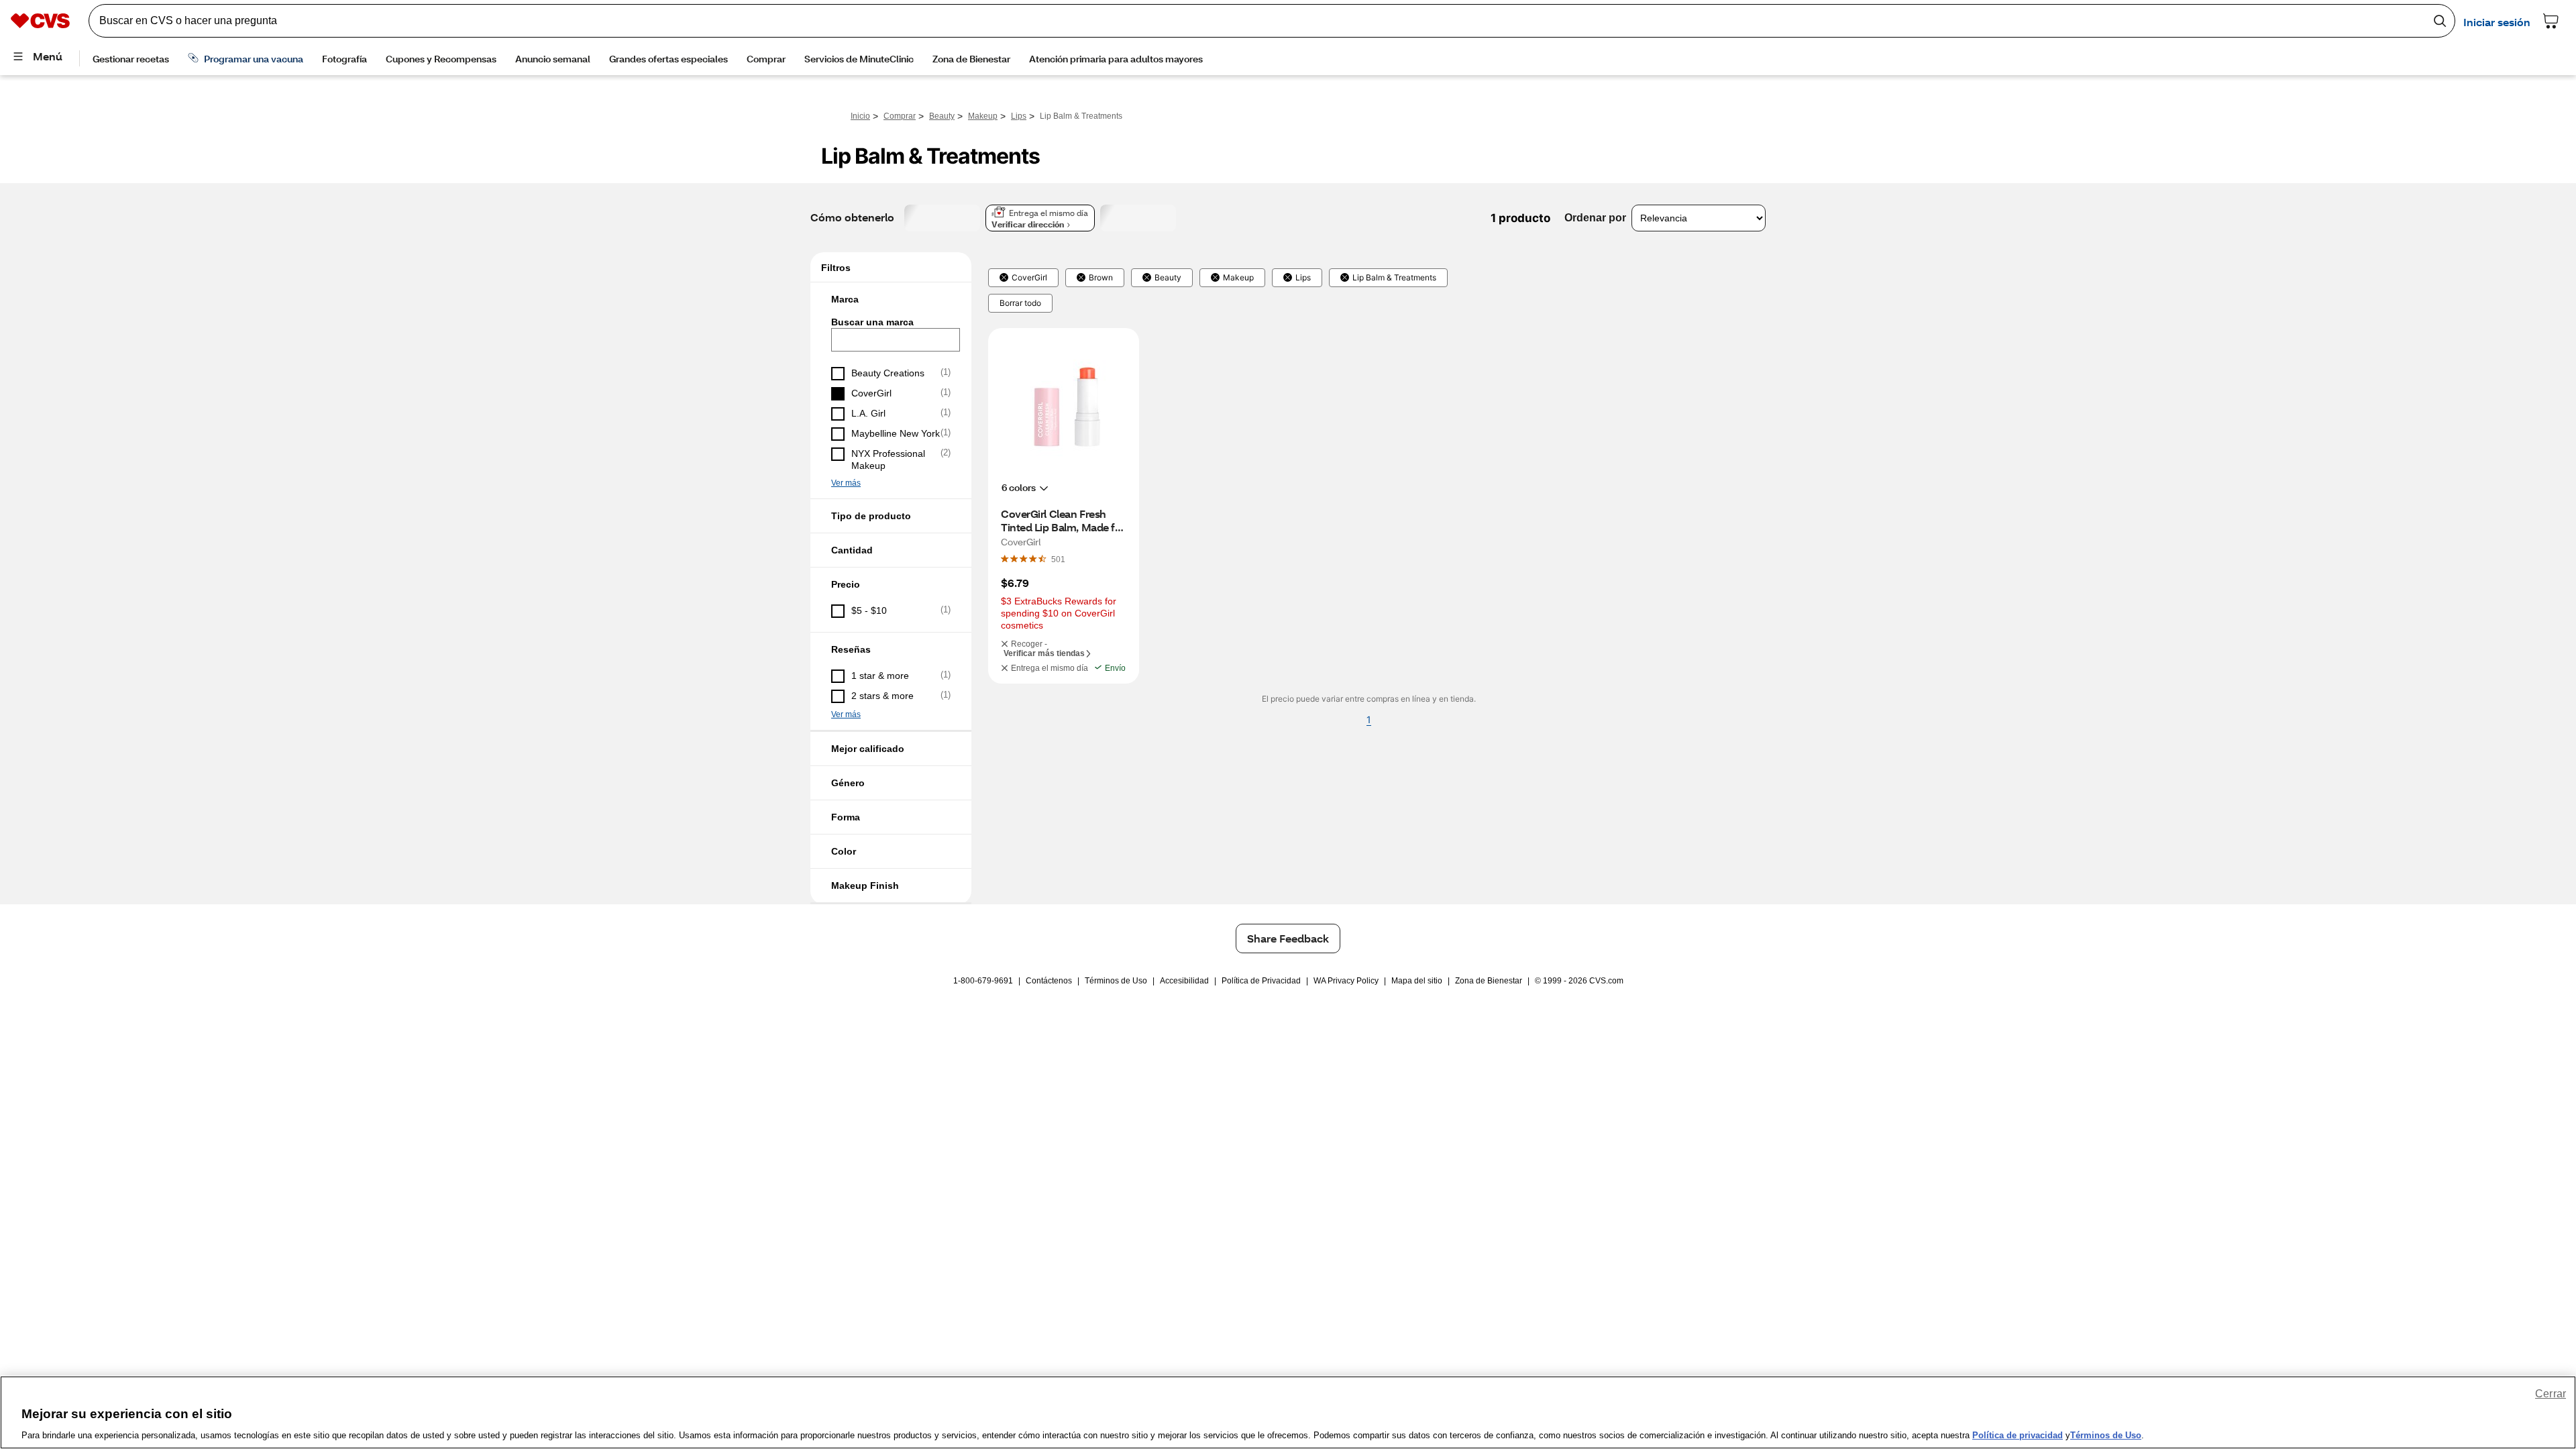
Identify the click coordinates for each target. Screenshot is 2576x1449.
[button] (891, 299)
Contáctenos (1049, 981)
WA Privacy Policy (1346, 981)
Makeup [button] (1238, 278)
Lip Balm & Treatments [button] (1394, 278)
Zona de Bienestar (1489, 981)
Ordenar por (1595, 218)
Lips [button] (1303, 278)
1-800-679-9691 (983, 981)
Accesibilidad (1184, 981)
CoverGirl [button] (1029, 278)
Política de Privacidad (1261, 981)
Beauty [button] (1168, 278)
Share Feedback (1288, 938)
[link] (1058, 559)
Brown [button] (1101, 278)
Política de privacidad (2018, 1435)
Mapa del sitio (1417, 981)
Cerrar (2551, 1394)
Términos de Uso (1116, 981)
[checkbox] (891, 374)
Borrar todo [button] (1020, 303)
